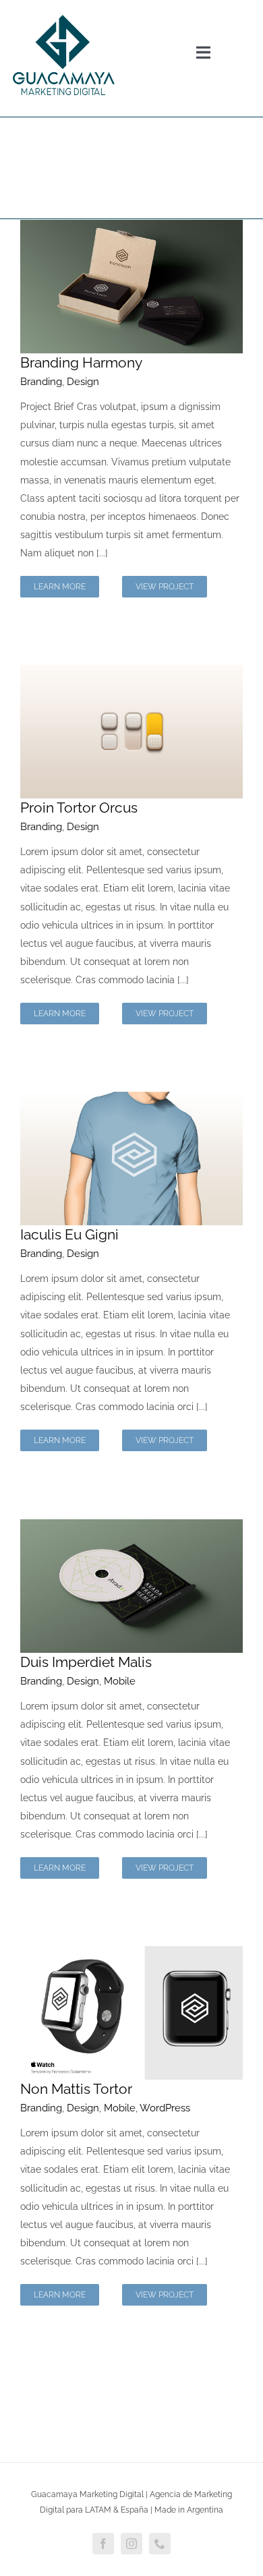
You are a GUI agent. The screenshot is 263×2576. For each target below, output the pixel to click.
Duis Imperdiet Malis (86, 1662)
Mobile (120, 1681)
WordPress (165, 2108)
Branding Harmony (81, 362)
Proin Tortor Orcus (79, 808)
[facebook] (103, 2544)
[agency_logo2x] (63, 11)
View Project (165, 587)
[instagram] (131, 2544)
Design (83, 382)
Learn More (60, 587)
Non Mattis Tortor (76, 2089)
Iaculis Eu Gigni (69, 1234)
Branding (41, 382)
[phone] (160, 2544)
